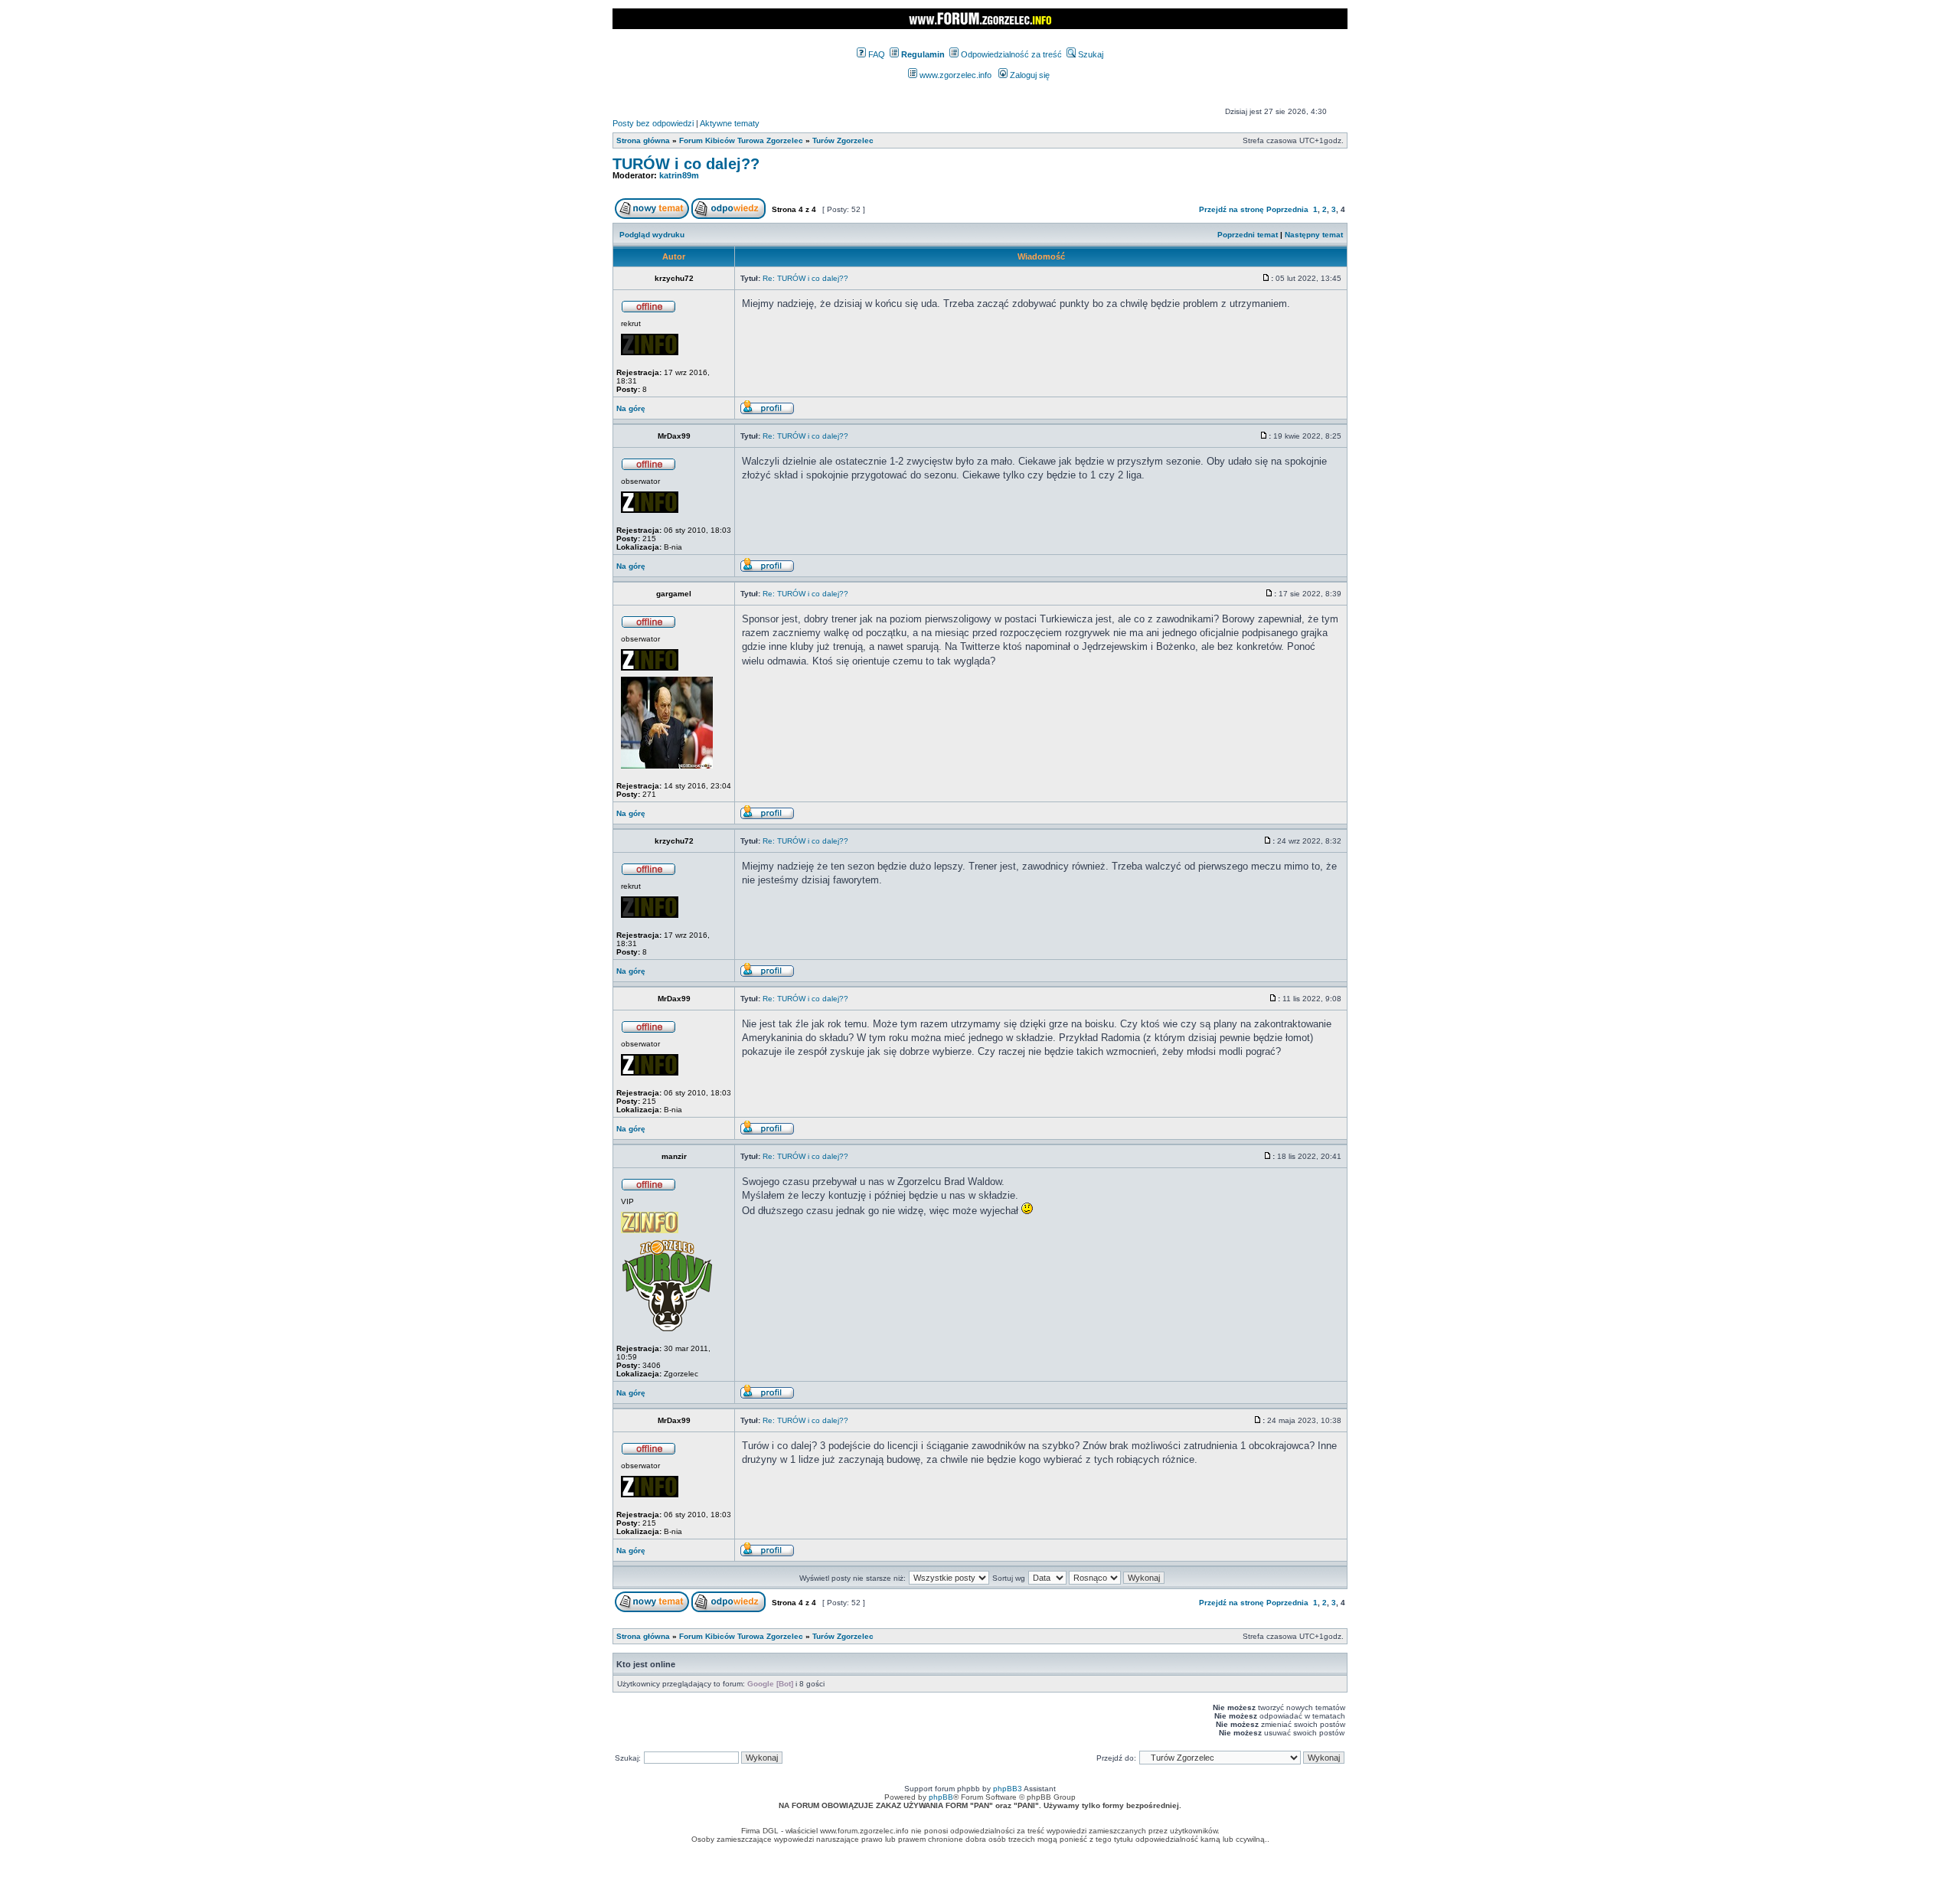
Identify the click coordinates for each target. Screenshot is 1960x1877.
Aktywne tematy (730, 123)
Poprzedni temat (1248, 235)
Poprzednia (1287, 209)
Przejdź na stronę (1232, 209)
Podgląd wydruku (652, 235)
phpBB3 (1008, 1789)
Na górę (631, 408)
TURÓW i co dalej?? (686, 164)
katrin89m (679, 175)
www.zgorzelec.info (954, 75)
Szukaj (1089, 54)
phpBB (941, 1797)
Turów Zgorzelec (843, 140)
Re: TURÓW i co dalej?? (805, 278)
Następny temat (1314, 235)
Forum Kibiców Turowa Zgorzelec (741, 140)
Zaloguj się (1029, 75)
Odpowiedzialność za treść (1010, 54)
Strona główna (643, 140)
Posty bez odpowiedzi (653, 123)
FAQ (875, 54)
